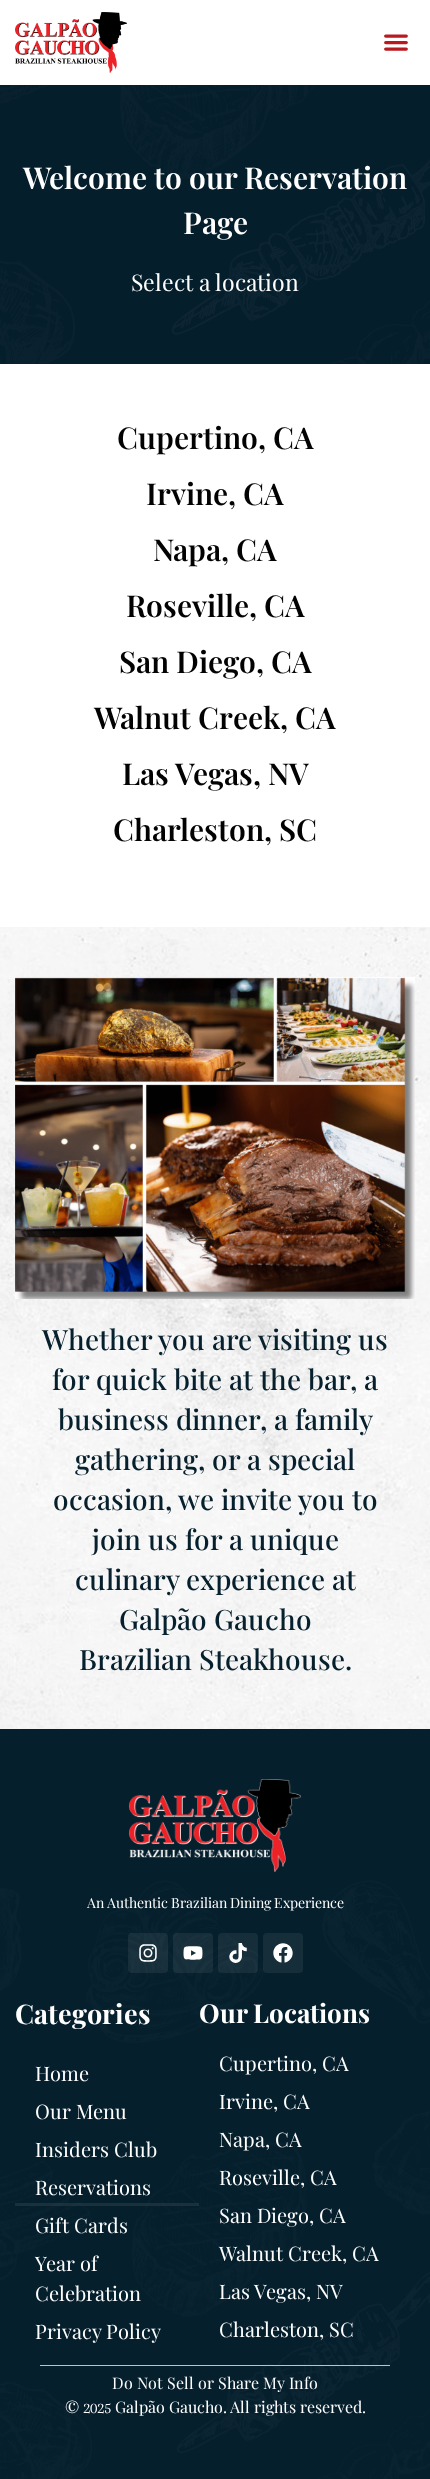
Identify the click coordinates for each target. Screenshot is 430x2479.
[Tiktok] (238, 1953)
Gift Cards (81, 2224)
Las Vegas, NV (215, 773)
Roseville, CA (215, 605)
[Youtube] (193, 1953)
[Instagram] (148, 1953)
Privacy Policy (98, 2330)
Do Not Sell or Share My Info (215, 2382)
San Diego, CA (215, 661)
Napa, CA (215, 549)
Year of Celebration (88, 2277)
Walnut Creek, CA (215, 717)
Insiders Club (96, 2148)
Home (62, 2072)
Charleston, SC (215, 829)
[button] (395, 42)
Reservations (93, 2186)
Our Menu (81, 2110)
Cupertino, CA (215, 437)
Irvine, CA (215, 493)
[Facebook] (283, 1953)
